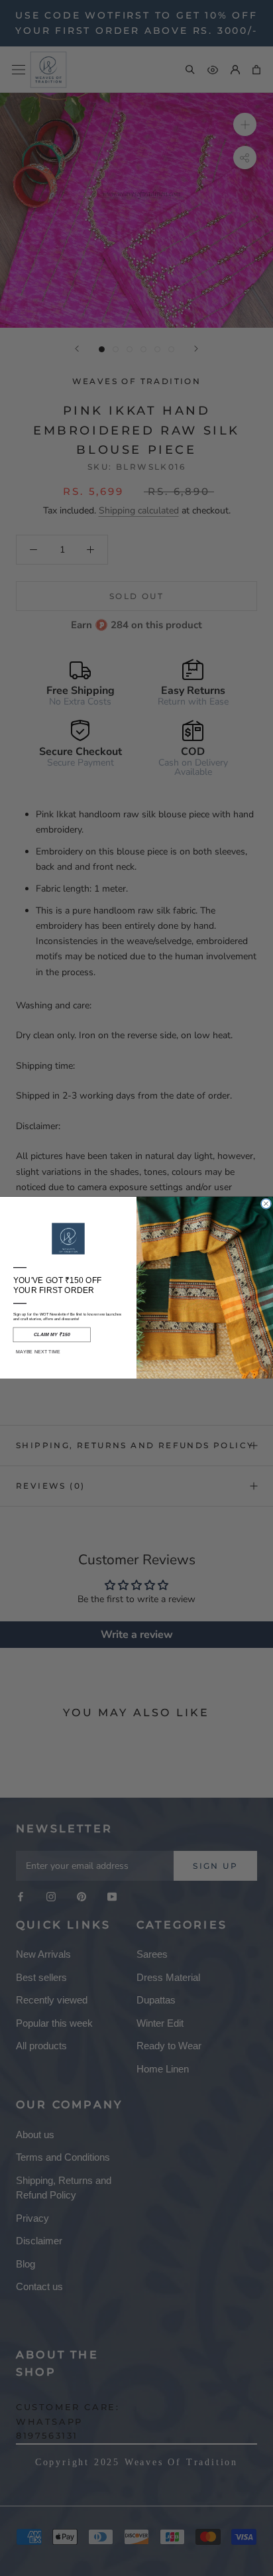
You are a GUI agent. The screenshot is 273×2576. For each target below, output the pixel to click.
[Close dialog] (266, 1204)
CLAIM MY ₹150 (52, 1335)
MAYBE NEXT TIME (38, 1352)
